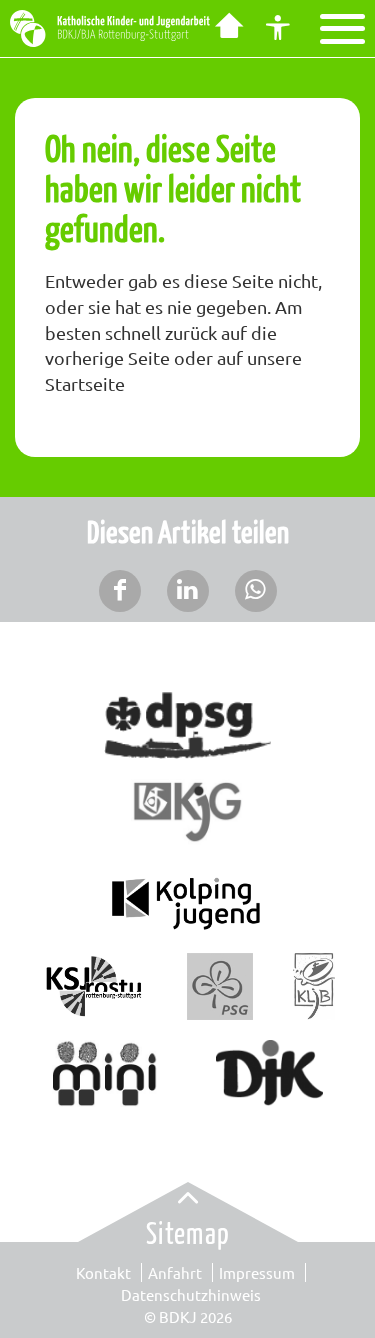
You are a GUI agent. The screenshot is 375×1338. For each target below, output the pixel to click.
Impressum (257, 1272)
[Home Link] (227, 28)
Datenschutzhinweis (191, 1294)
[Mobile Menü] (342, 29)
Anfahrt (175, 1272)
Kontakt (103, 1272)
